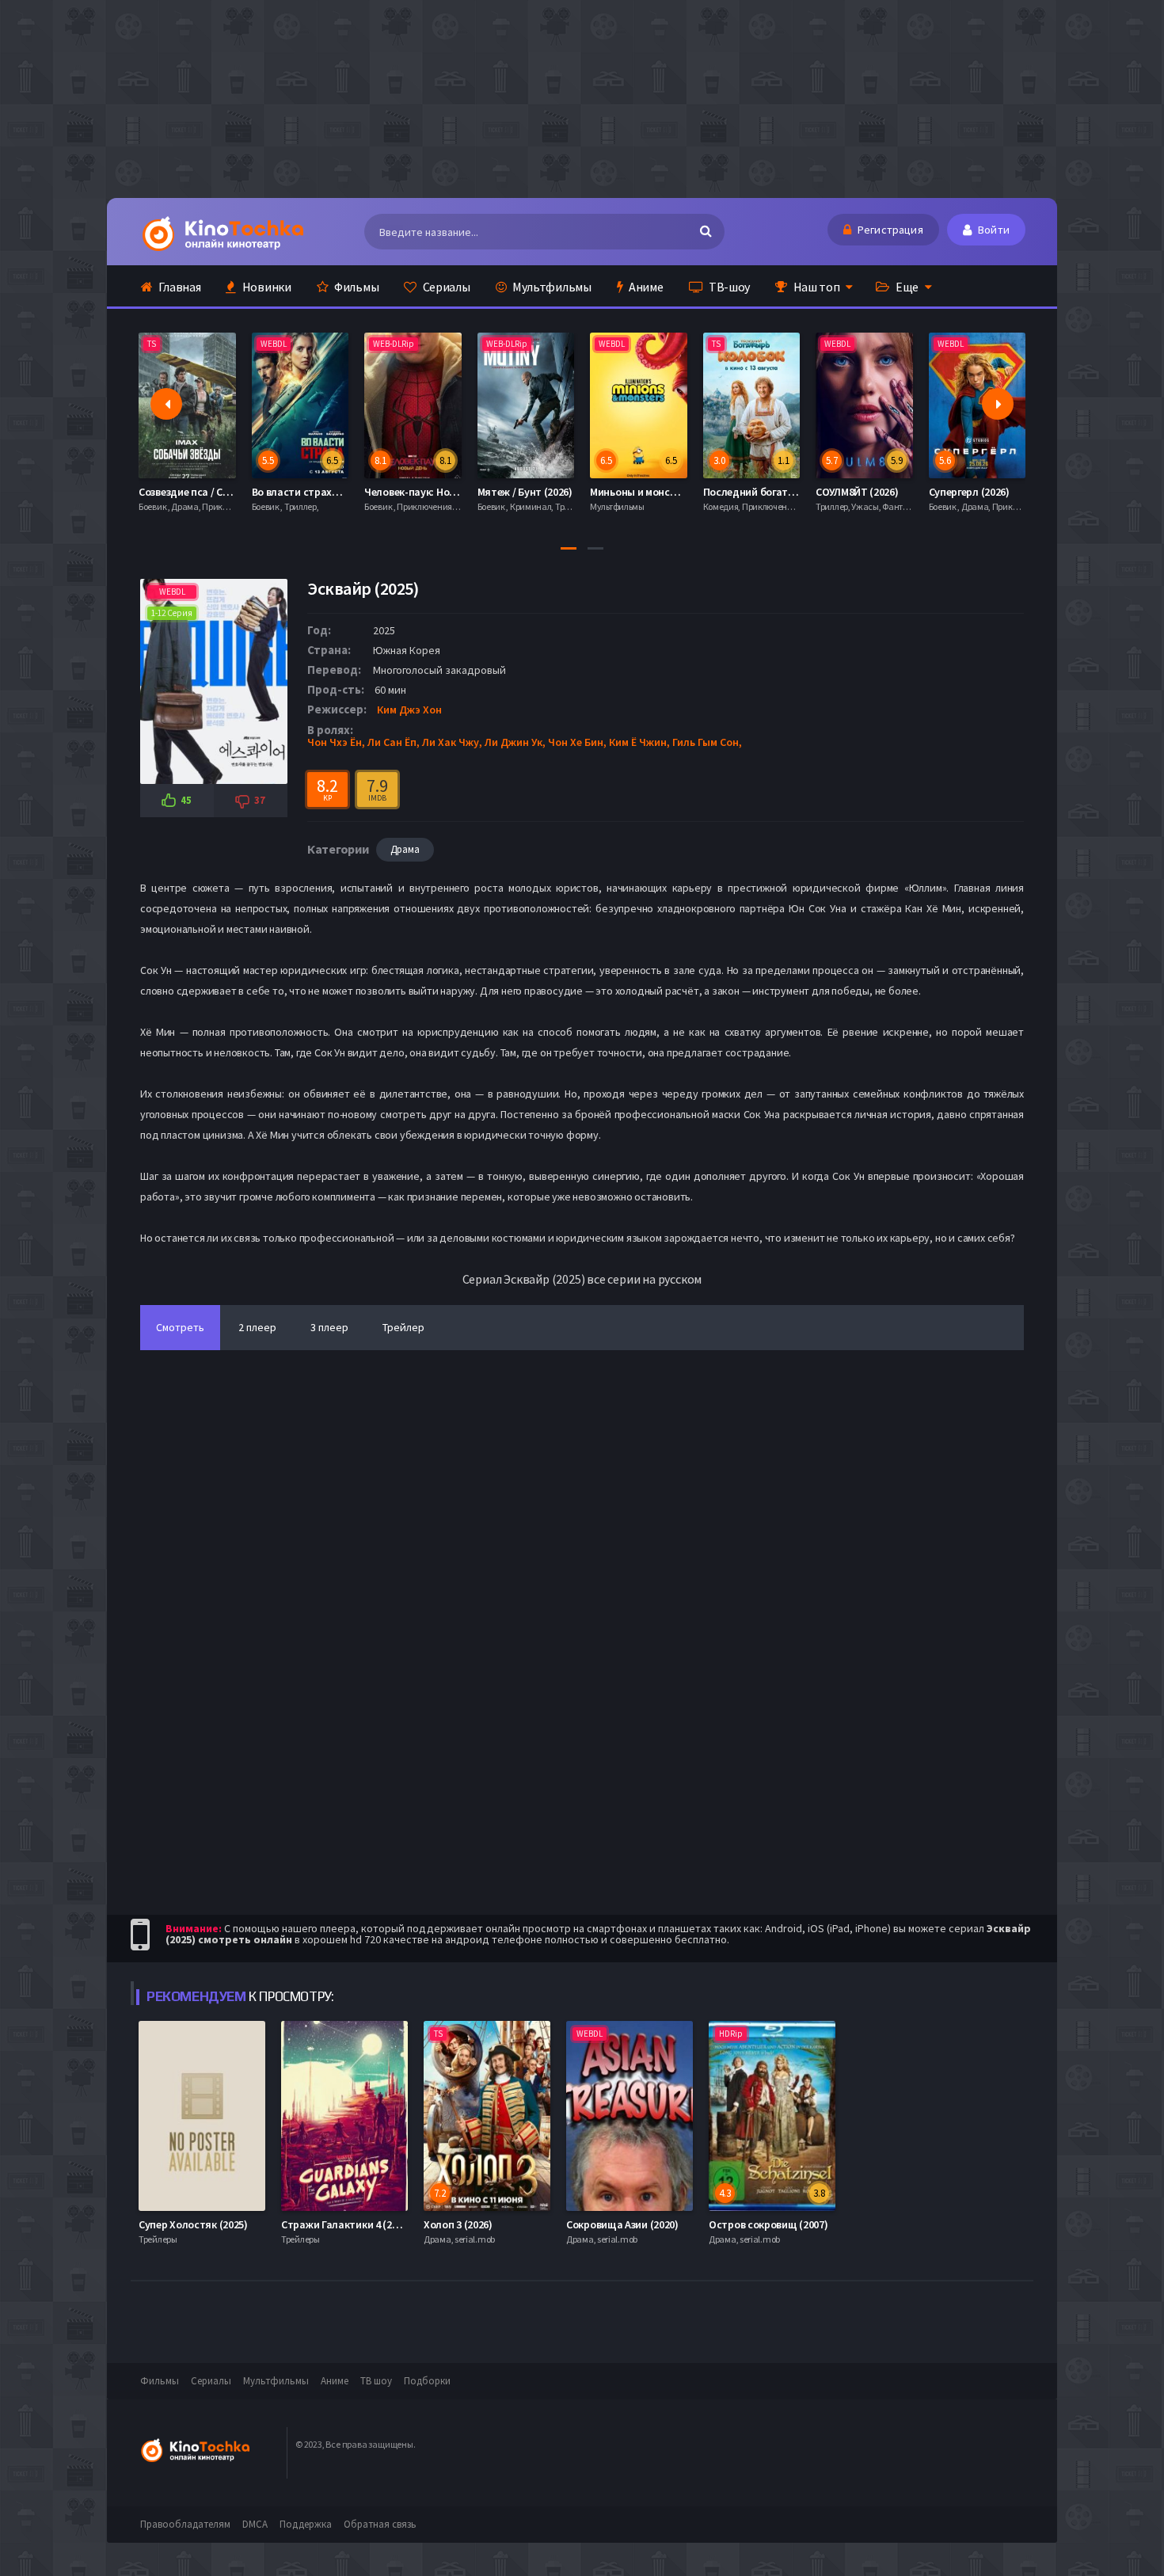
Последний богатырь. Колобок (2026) (794, 492)
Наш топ (816, 287)
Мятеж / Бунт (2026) (525, 492)
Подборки (427, 2381)
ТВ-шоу (728, 287)
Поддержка (306, 2524)
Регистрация (889, 230)
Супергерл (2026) (969, 492)
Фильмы (355, 287)
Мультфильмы (550, 287)
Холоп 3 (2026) (458, 2224)
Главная (179, 287)
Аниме (645, 287)
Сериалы (445, 287)
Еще (906, 287)
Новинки (266, 287)
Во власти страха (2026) (310, 492)
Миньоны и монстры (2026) (655, 492)
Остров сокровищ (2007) (768, 2224)
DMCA (255, 2524)
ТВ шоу (376, 2381)
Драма (405, 849)
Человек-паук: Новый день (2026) (445, 492)
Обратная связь (380, 2524)
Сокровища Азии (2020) (622, 2224)
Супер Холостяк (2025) (193, 2224)
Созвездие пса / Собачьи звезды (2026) (232, 492)
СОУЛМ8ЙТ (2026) (857, 492)
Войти (993, 230)
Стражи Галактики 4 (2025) (346, 2224)
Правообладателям (185, 2524)
